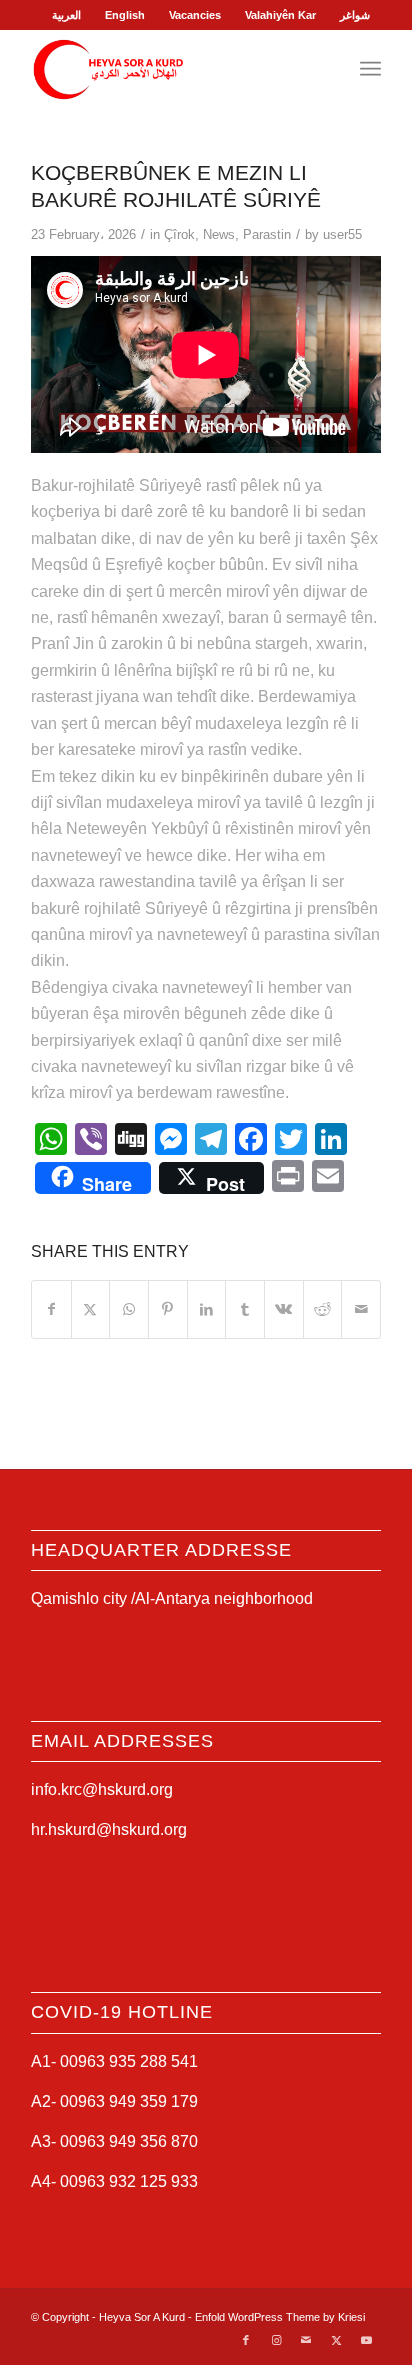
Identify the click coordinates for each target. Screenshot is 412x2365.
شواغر (355, 15)
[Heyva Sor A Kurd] (171, 69)
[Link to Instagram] (276, 2340)
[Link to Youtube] (366, 2340)
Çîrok (179, 234)
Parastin (267, 234)
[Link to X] (336, 2340)
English (125, 15)
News (219, 234)
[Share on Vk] (284, 1309)
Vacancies (195, 15)
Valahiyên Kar (280, 15)
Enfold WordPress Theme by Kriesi (280, 2317)
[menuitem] (67, 15)
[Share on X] (91, 1309)
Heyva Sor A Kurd (142, 2317)
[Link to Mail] (306, 2340)
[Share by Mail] (361, 1309)
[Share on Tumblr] (245, 1309)
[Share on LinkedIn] (207, 1309)
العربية (66, 15)
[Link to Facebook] (246, 2340)
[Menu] (370, 69)
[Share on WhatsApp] (129, 1309)
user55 (342, 234)
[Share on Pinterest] (168, 1309)
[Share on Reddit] (323, 1309)
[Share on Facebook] (51, 1309)
